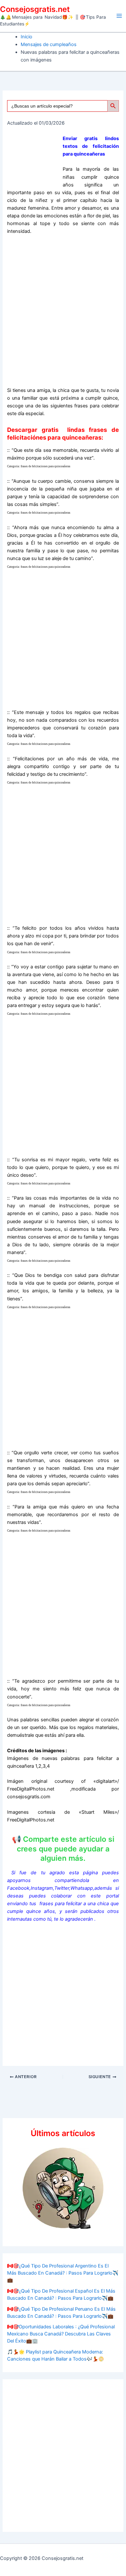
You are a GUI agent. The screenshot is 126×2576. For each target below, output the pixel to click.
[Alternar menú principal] (119, 16)
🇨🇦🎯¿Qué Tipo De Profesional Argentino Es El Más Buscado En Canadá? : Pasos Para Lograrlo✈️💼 (63, 2273)
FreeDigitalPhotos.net (31, 1789)
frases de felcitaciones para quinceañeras (46, 466)
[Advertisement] (63, 313)
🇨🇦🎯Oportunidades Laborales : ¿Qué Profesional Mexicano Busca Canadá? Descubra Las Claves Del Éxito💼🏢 (61, 2334)
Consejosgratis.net (35, 9)
